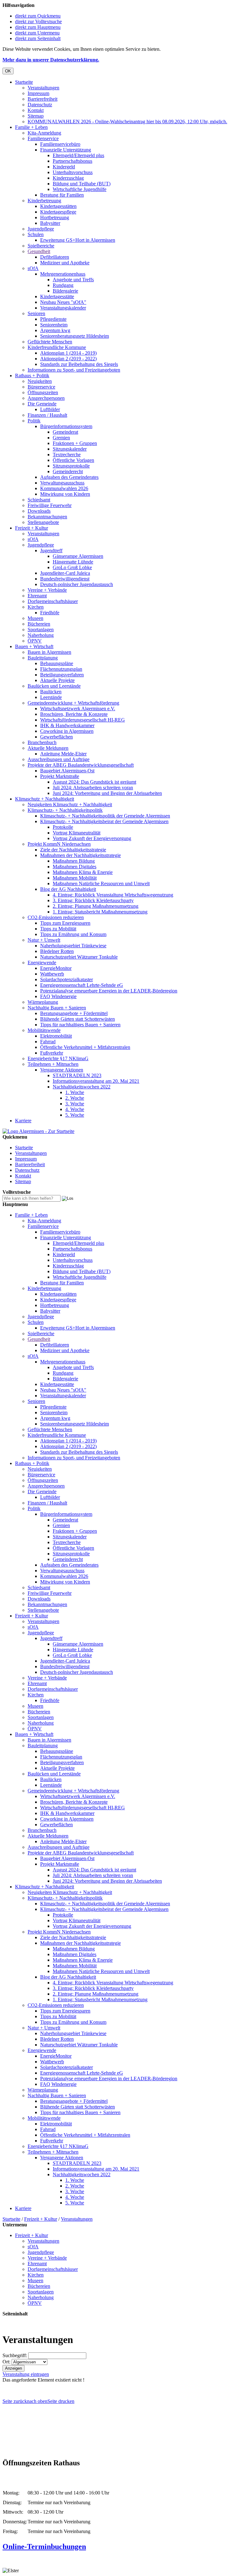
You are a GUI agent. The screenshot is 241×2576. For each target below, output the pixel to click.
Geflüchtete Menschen (50, 342)
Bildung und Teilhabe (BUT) (82, 184)
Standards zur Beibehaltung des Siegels (79, 364)
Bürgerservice (41, 387)
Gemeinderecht (68, 471)
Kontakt (36, 110)
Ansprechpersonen (46, 398)
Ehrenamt (37, 596)
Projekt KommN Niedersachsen (59, 844)
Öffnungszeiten (43, 392)
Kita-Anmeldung (44, 133)
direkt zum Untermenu (37, 33)
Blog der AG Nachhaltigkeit (68, 889)
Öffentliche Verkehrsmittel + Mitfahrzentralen (85, 1047)
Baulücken (51, 692)
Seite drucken (61, 2401)
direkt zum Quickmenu (38, 16)
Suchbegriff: (15, 2355)
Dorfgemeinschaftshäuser (53, 601)
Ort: (6, 2362)
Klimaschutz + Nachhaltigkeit (45, 799)
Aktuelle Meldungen (48, 748)
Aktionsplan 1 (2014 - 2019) (68, 353)
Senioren (36, 313)
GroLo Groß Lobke (72, 567)
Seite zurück (15, 2401)
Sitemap (36, 116)
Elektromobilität (56, 1036)
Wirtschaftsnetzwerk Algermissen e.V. (78, 709)
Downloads (39, 511)
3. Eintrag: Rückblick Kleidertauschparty (93, 900)
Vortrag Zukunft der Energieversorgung (92, 838)
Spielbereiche (41, 246)
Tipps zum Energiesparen (65, 923)
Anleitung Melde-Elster (63, 754)
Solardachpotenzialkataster (67, 979)
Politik (34, 421)
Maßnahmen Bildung (74, 861)
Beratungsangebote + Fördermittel (74, 1013)
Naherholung (41, 635)
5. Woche (75, 1115)
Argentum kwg (55, 330)
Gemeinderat (65, 432)
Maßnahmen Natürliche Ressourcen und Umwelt (101, 883)
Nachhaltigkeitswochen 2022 (82, 1087)
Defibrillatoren (55, 257)
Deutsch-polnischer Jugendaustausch (77, 584)
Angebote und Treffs (73, 280)
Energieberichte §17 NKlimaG (58, 1058)
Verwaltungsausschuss (62, 483)
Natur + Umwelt (44, 940)
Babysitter (50, 223)
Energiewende (42, 963)
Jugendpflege (41, 229)
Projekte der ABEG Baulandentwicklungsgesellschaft (81, 765)
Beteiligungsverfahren (62, 675)
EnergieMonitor (56, 968)
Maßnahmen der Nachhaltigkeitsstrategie (80, 855)
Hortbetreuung (55, 217)
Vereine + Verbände (47, 590)
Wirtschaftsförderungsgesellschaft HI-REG (83, 720)
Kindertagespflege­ (58, 212)
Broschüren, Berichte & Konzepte (74, 714)
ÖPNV (35, 641)
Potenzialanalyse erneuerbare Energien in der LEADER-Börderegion (109, 991)
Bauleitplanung (43, 658)
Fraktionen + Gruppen (75, 443)
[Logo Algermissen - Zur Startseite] (38, 1131)
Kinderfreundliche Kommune (57, 347)
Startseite (24, 82)
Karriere (23, 1121)
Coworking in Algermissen (67, 731)
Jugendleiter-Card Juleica (65, 573)
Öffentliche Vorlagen (73, 460)
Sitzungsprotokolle (71, 466)
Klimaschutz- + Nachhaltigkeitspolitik (65, 810)
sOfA (33, 268)
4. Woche (75, 1109)
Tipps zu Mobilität (58, 929)
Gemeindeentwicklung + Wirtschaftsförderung (73, 703)
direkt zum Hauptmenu (38, 27)
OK (8, 71)
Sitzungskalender (70, 449)
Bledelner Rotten (57, 951)
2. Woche (75, 1098)
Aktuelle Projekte (57, 680)
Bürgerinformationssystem (66, 426)
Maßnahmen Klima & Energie (83, 872)
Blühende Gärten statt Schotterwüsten (78, 1019)
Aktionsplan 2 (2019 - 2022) (68, 359)
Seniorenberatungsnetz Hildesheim (75, 336)
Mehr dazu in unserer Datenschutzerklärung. (51, 60)
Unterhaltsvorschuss (73, 172)
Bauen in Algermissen (49, 652)
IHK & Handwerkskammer (67, 725)
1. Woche (75, 1092)
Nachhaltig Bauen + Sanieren (57, 1008)
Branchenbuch (42, 742)
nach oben (37, 2401)
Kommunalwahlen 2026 (64, 488)
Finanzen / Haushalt (47, 415)
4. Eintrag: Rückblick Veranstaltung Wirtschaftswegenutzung (113, 895)
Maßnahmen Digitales (75, 867)
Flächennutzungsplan (61, 669)
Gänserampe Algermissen (78, 556)
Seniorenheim (54, 325)
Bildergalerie (65, 291)
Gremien (61, 438)
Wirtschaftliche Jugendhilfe (80, 189)
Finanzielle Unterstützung (66, 150)
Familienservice (43, 138)
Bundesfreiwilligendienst (65, 579)
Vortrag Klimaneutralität (77, 833)
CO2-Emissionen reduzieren (56, 917)
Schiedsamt (39, 500)
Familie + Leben (31, 127)
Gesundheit (39, 251)
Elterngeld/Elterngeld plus (78, 155)
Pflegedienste (53, 319)
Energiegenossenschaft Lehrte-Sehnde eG (82, 985)
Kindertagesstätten (58, 206)
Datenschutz (40, 105)
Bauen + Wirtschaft (34, 646)
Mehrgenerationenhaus (63, 274)
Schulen (36, 234)
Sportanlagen (41, 629)
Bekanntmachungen (47, 517)
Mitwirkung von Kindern (65, 494)
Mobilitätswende (44, 1030)
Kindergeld (64, 167)
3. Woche (75, 1104)
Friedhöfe (50, 613)
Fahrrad (48, 1042)
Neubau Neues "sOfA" (63, 302)
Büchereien (39, 624)
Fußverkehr (52, 1053)
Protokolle (63, 827)
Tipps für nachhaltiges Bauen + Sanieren (80, 1025)
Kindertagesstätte (57, 296)
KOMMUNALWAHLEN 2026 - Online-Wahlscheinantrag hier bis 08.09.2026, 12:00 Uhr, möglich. (127, 122)
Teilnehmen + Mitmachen (53, 1064)
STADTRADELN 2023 (77, 1075)
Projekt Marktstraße (60, 776)
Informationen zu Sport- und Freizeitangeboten (74, 370)
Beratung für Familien (62, 195)
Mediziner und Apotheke (65, 263)
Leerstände (51, 697)
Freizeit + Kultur (32, 528)
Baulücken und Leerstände (54, 686)
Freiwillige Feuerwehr (50, 505)
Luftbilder (50, 409)
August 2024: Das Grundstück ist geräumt (94, 782)
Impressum (38, 93)
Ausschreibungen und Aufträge (59, 759)
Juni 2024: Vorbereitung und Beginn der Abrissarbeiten (107, 793)
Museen (35, 618)
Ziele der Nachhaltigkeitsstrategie (73, 850)
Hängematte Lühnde (73, 562)
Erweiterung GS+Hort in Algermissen (78, 240)
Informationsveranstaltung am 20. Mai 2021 (96, 1081)
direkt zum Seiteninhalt (38, 38)
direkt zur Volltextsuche (38, 21)
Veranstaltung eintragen (26, 2374)
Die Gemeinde (42, 404)
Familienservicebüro (60, 144)
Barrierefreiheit (43, 99)
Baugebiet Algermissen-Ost (67, 771)
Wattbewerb (52, 974)
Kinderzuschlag (68, 178)
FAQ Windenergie (58, 996)
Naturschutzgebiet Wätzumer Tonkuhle (79, 957)
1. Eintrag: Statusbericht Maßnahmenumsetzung (100, 912)
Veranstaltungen (43, 88)
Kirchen (36, 607)
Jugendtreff (51, 550)
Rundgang (63, 285)
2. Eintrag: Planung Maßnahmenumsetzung (96, 906)
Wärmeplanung (43, 1002)
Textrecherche (67, 455)
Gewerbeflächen (56, 737)
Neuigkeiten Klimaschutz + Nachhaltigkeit (70, 804)
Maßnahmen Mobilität (75, 878)
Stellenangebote (43, 522)
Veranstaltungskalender (63, 308)
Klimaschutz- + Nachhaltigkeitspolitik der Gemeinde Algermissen (105, 816)
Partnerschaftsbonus (72, 161)
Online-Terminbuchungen (44, 2547)
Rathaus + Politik (32, 376)
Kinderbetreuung (44, 201)
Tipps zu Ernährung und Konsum (73, 934)
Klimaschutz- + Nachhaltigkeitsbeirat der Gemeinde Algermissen (104, 821)
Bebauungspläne (57, 663)
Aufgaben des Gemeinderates (69, 477)
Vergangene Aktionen (62, 1070)
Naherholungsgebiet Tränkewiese (73, 946)
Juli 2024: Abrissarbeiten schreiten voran (93, 788)
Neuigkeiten (40, 381)
